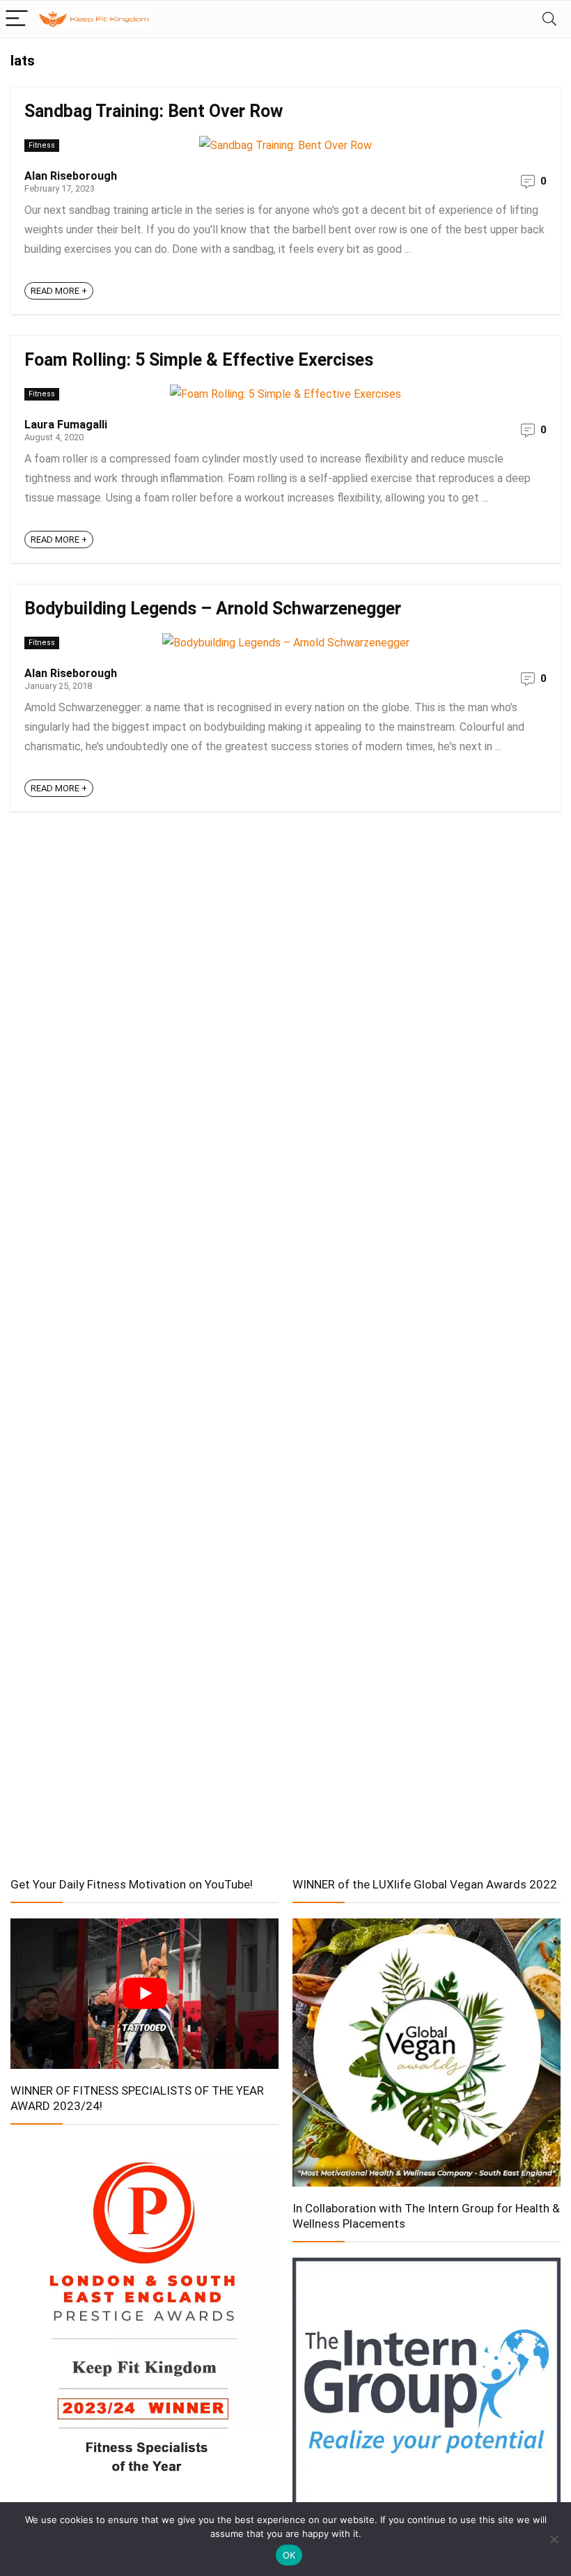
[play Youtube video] (144, 1994)
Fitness (42, 145)
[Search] (549, 19)
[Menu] (17, 19)
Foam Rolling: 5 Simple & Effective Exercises (199, 360)
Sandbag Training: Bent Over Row (154, 111)
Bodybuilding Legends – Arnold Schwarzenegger (213, 608)
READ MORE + (59, 291)
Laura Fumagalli (66, 425)
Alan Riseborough (71, 176)
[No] (554, 2539)
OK (289, 2555)
